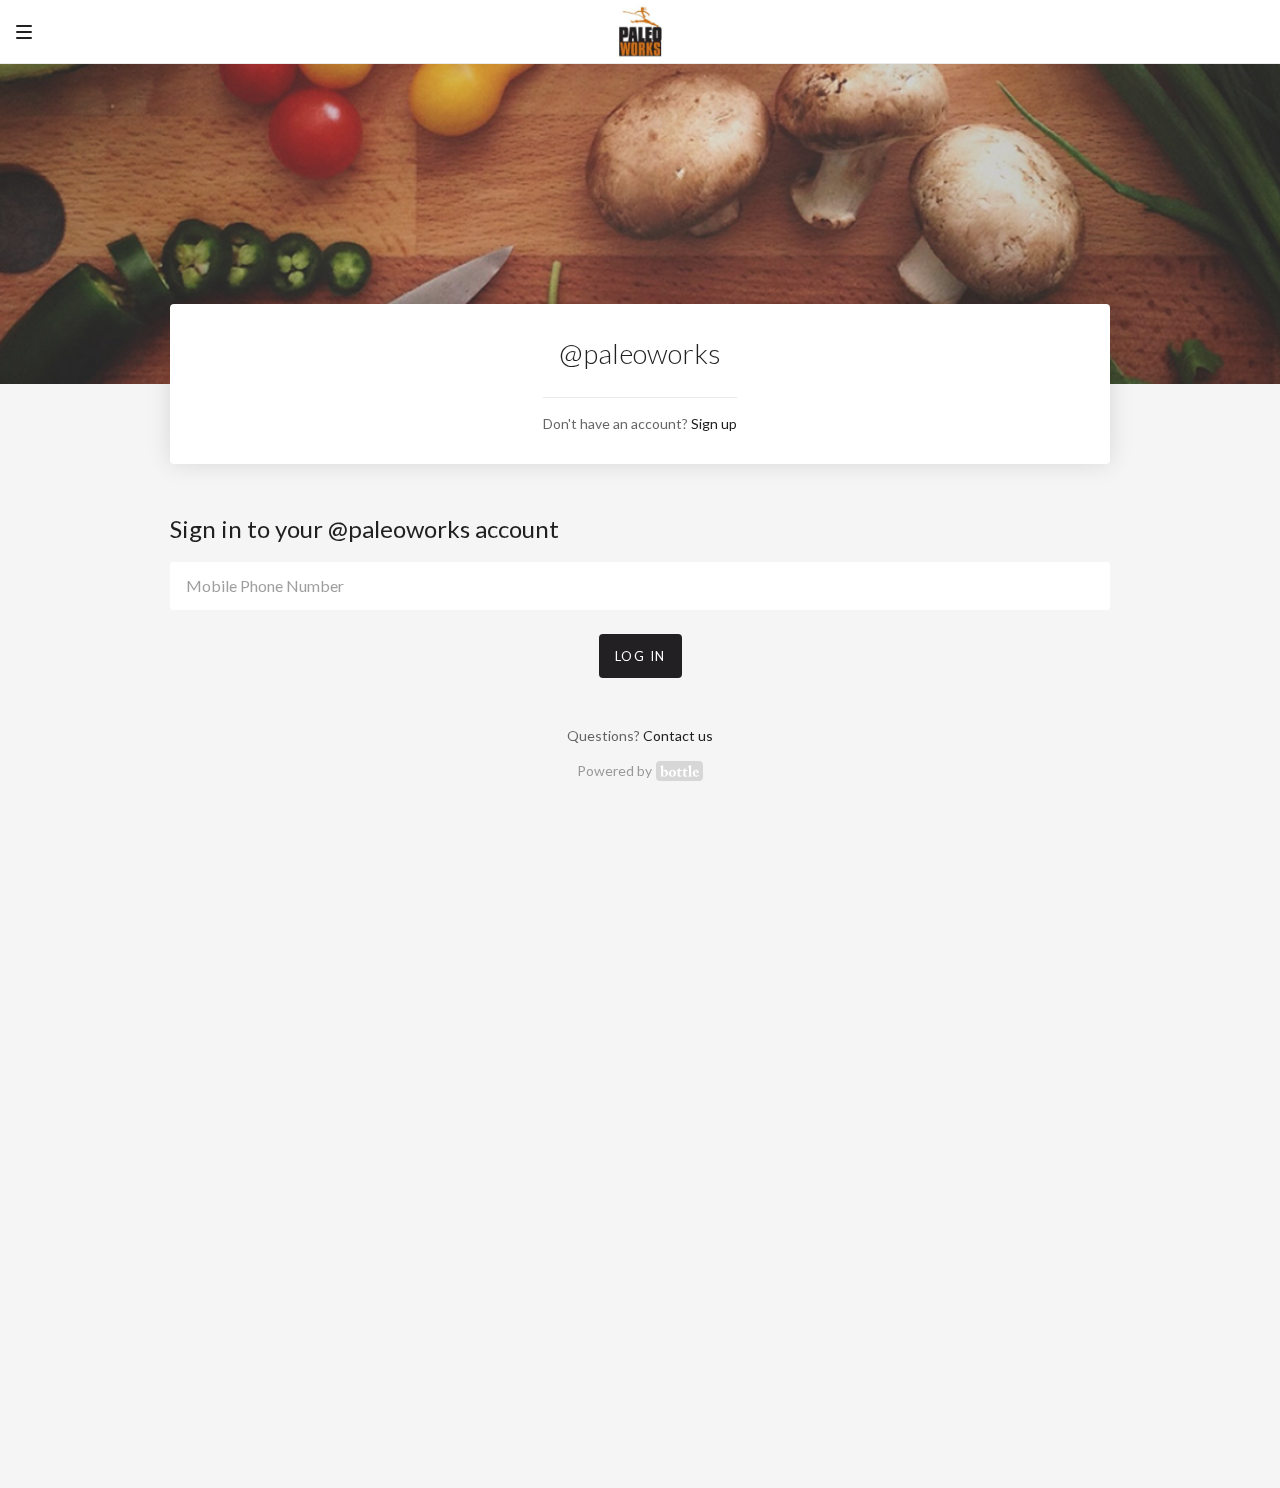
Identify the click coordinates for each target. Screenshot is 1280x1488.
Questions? (640, 735)
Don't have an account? (640, 423)
